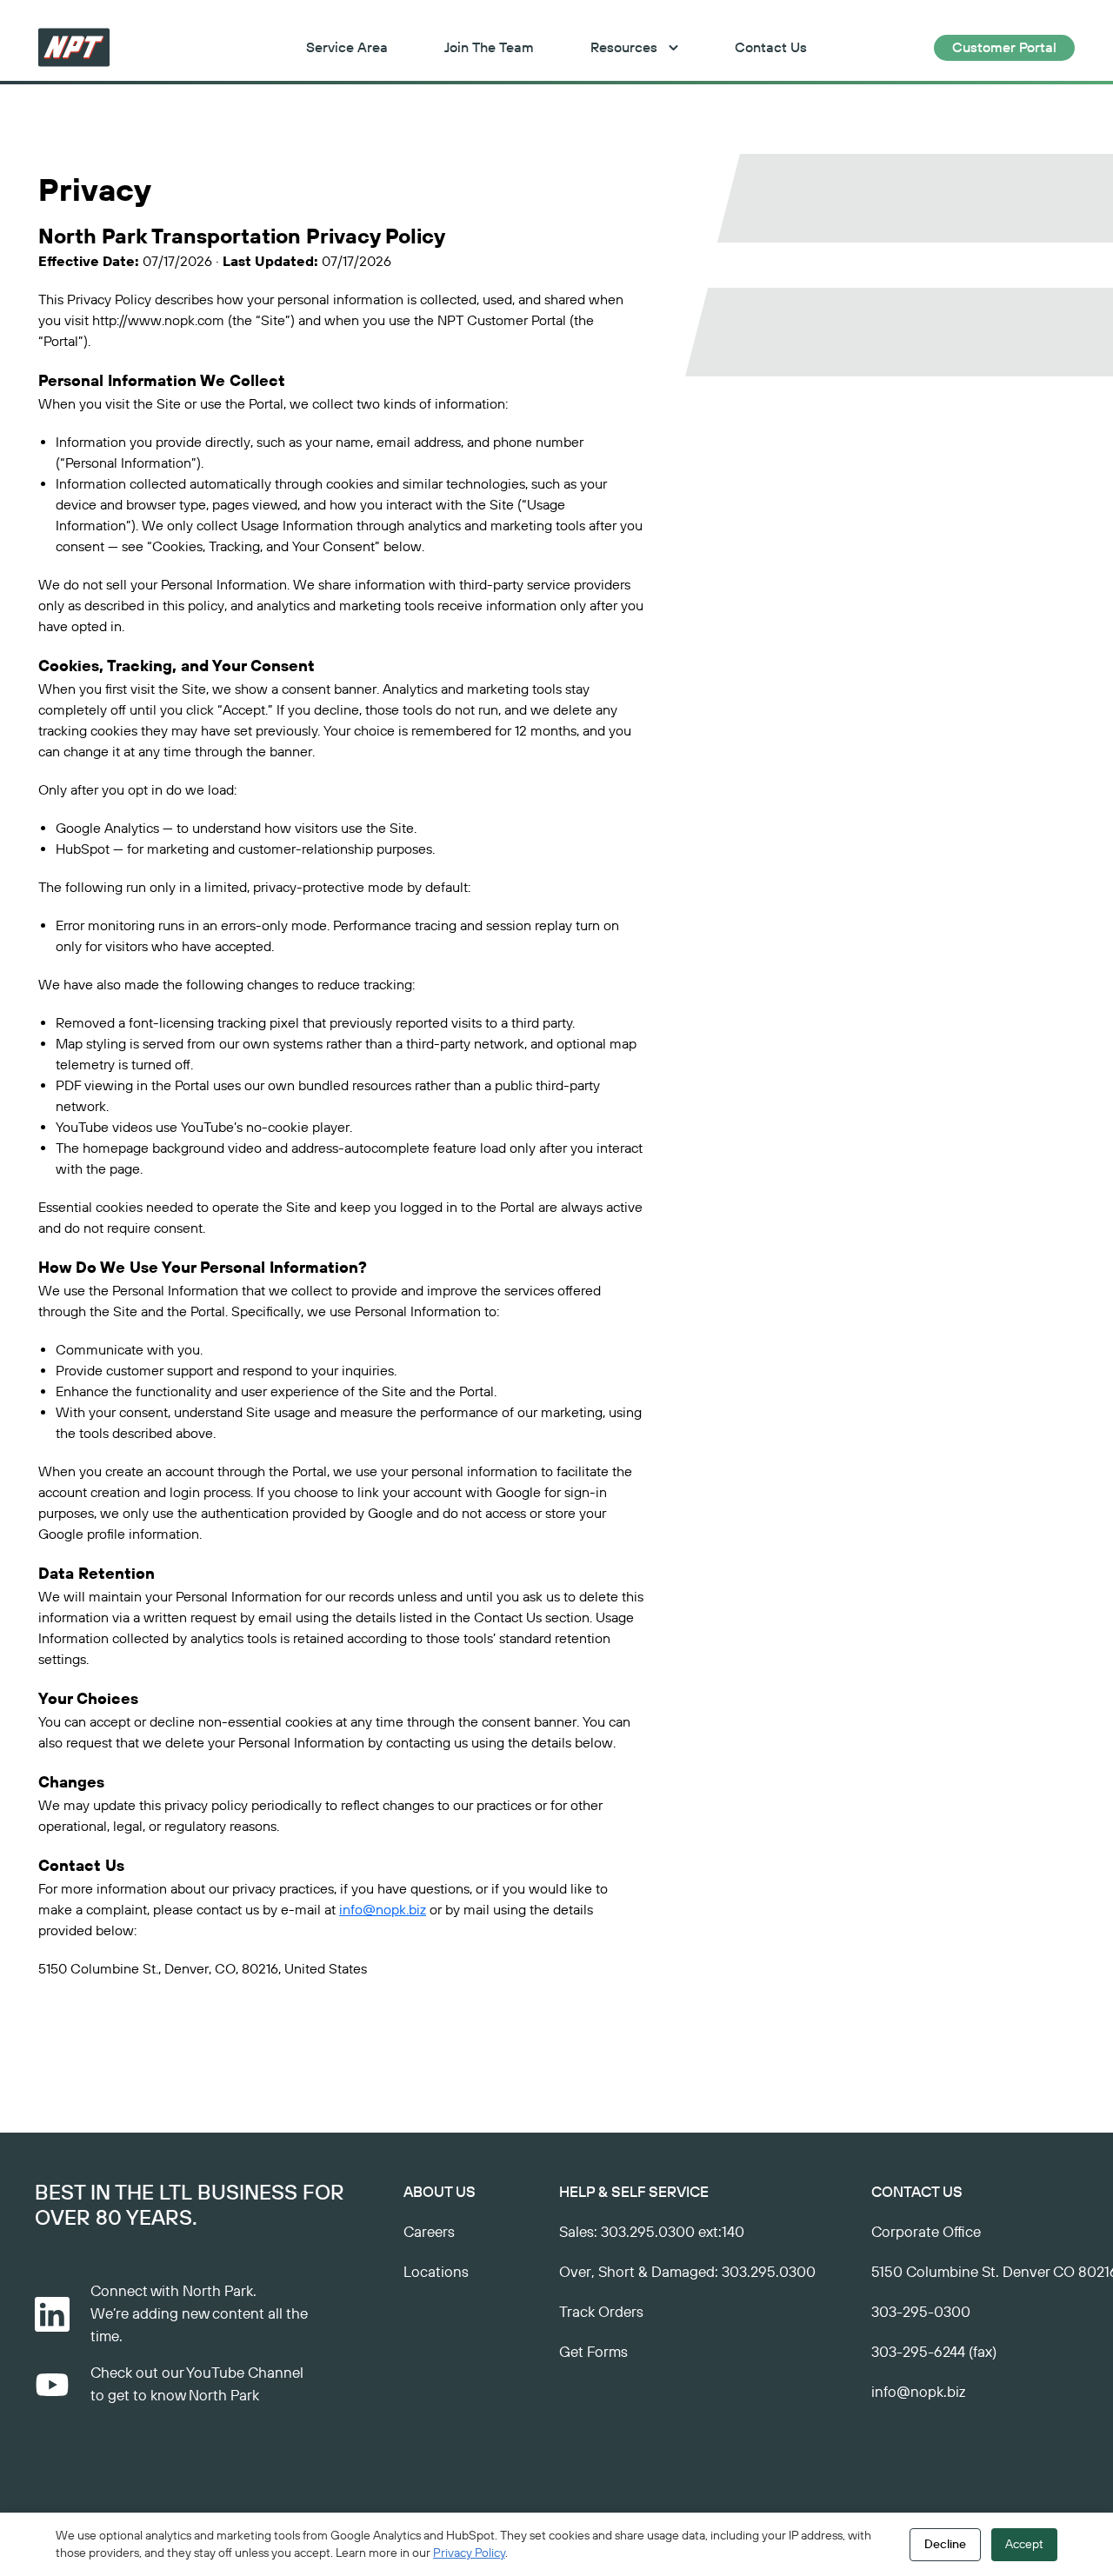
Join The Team (489, 48)
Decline (945, 2545)
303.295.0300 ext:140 (673, 2233)
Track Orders (601, 2313)
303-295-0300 (921, 2313)
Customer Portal (1004, 48)
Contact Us (771, 48)
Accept (1024, 2545)
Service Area (347, 48)
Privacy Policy (469, 2553)
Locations (436, 2273)
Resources (624, 48)
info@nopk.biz (383, 1910)
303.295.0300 (769, 2273)
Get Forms (593, 2353)
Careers (429, 2233)
